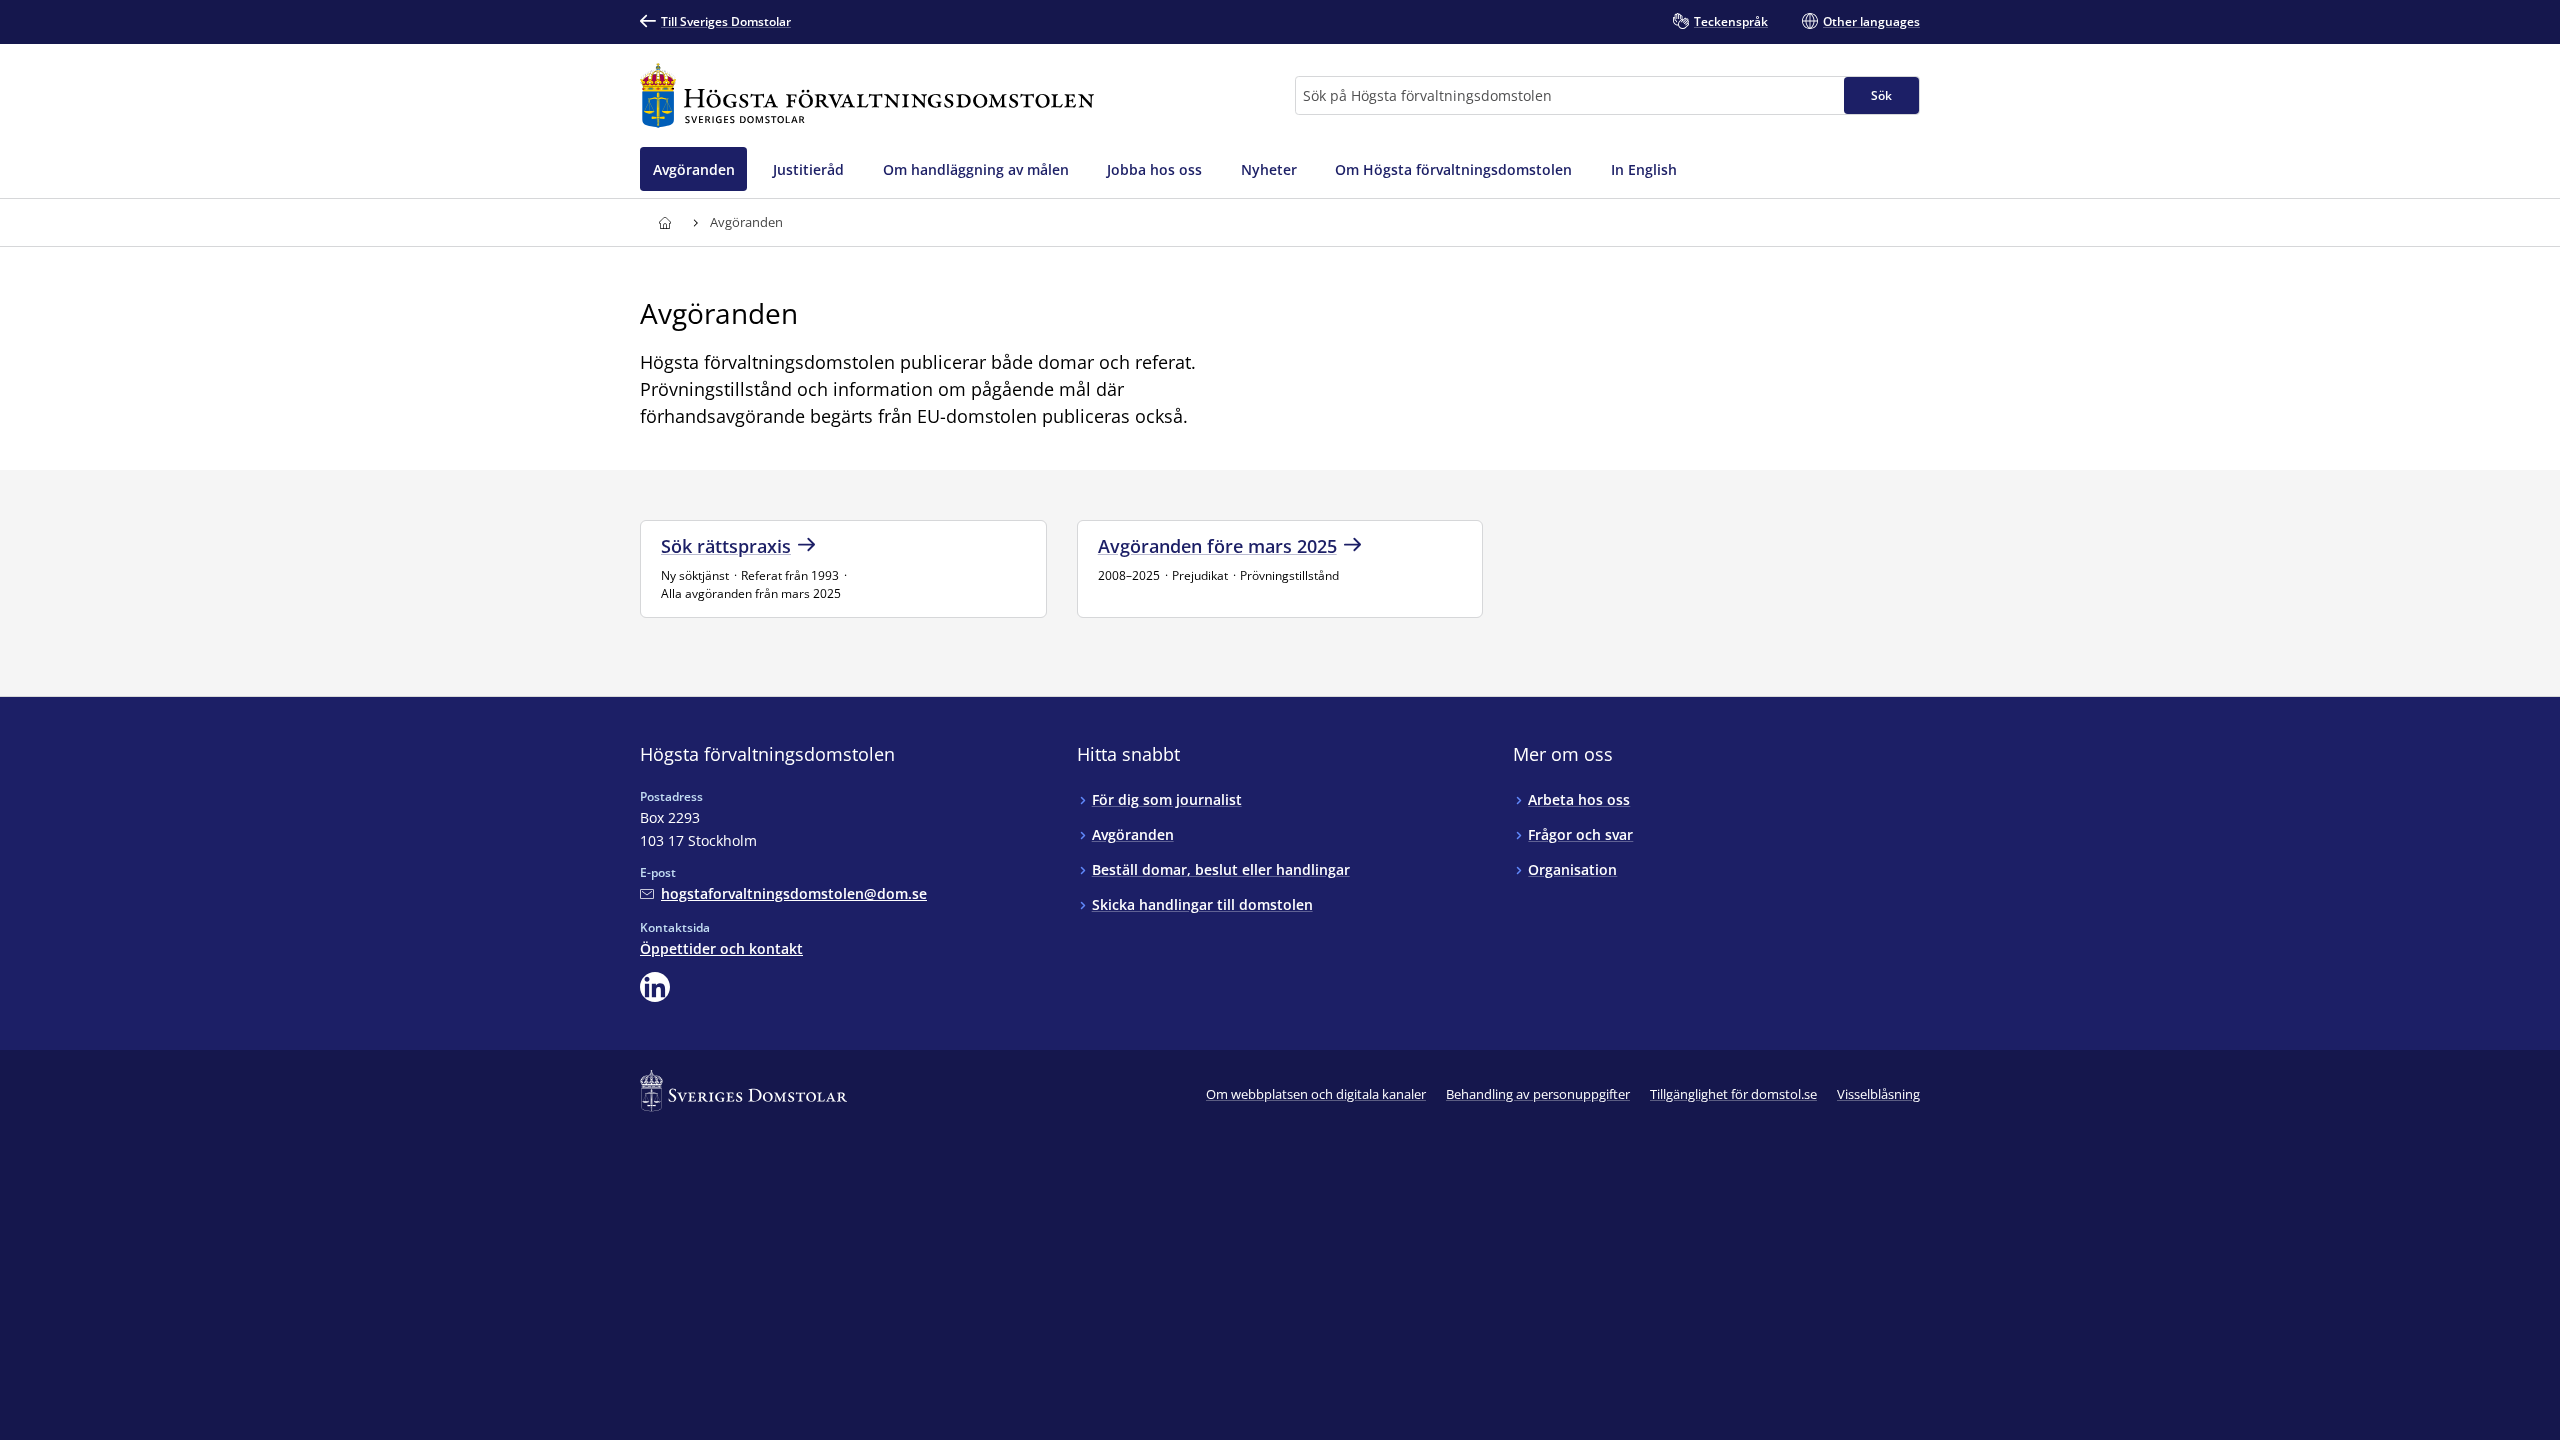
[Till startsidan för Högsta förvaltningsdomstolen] (867, 95)
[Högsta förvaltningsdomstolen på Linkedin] (655, 987)
